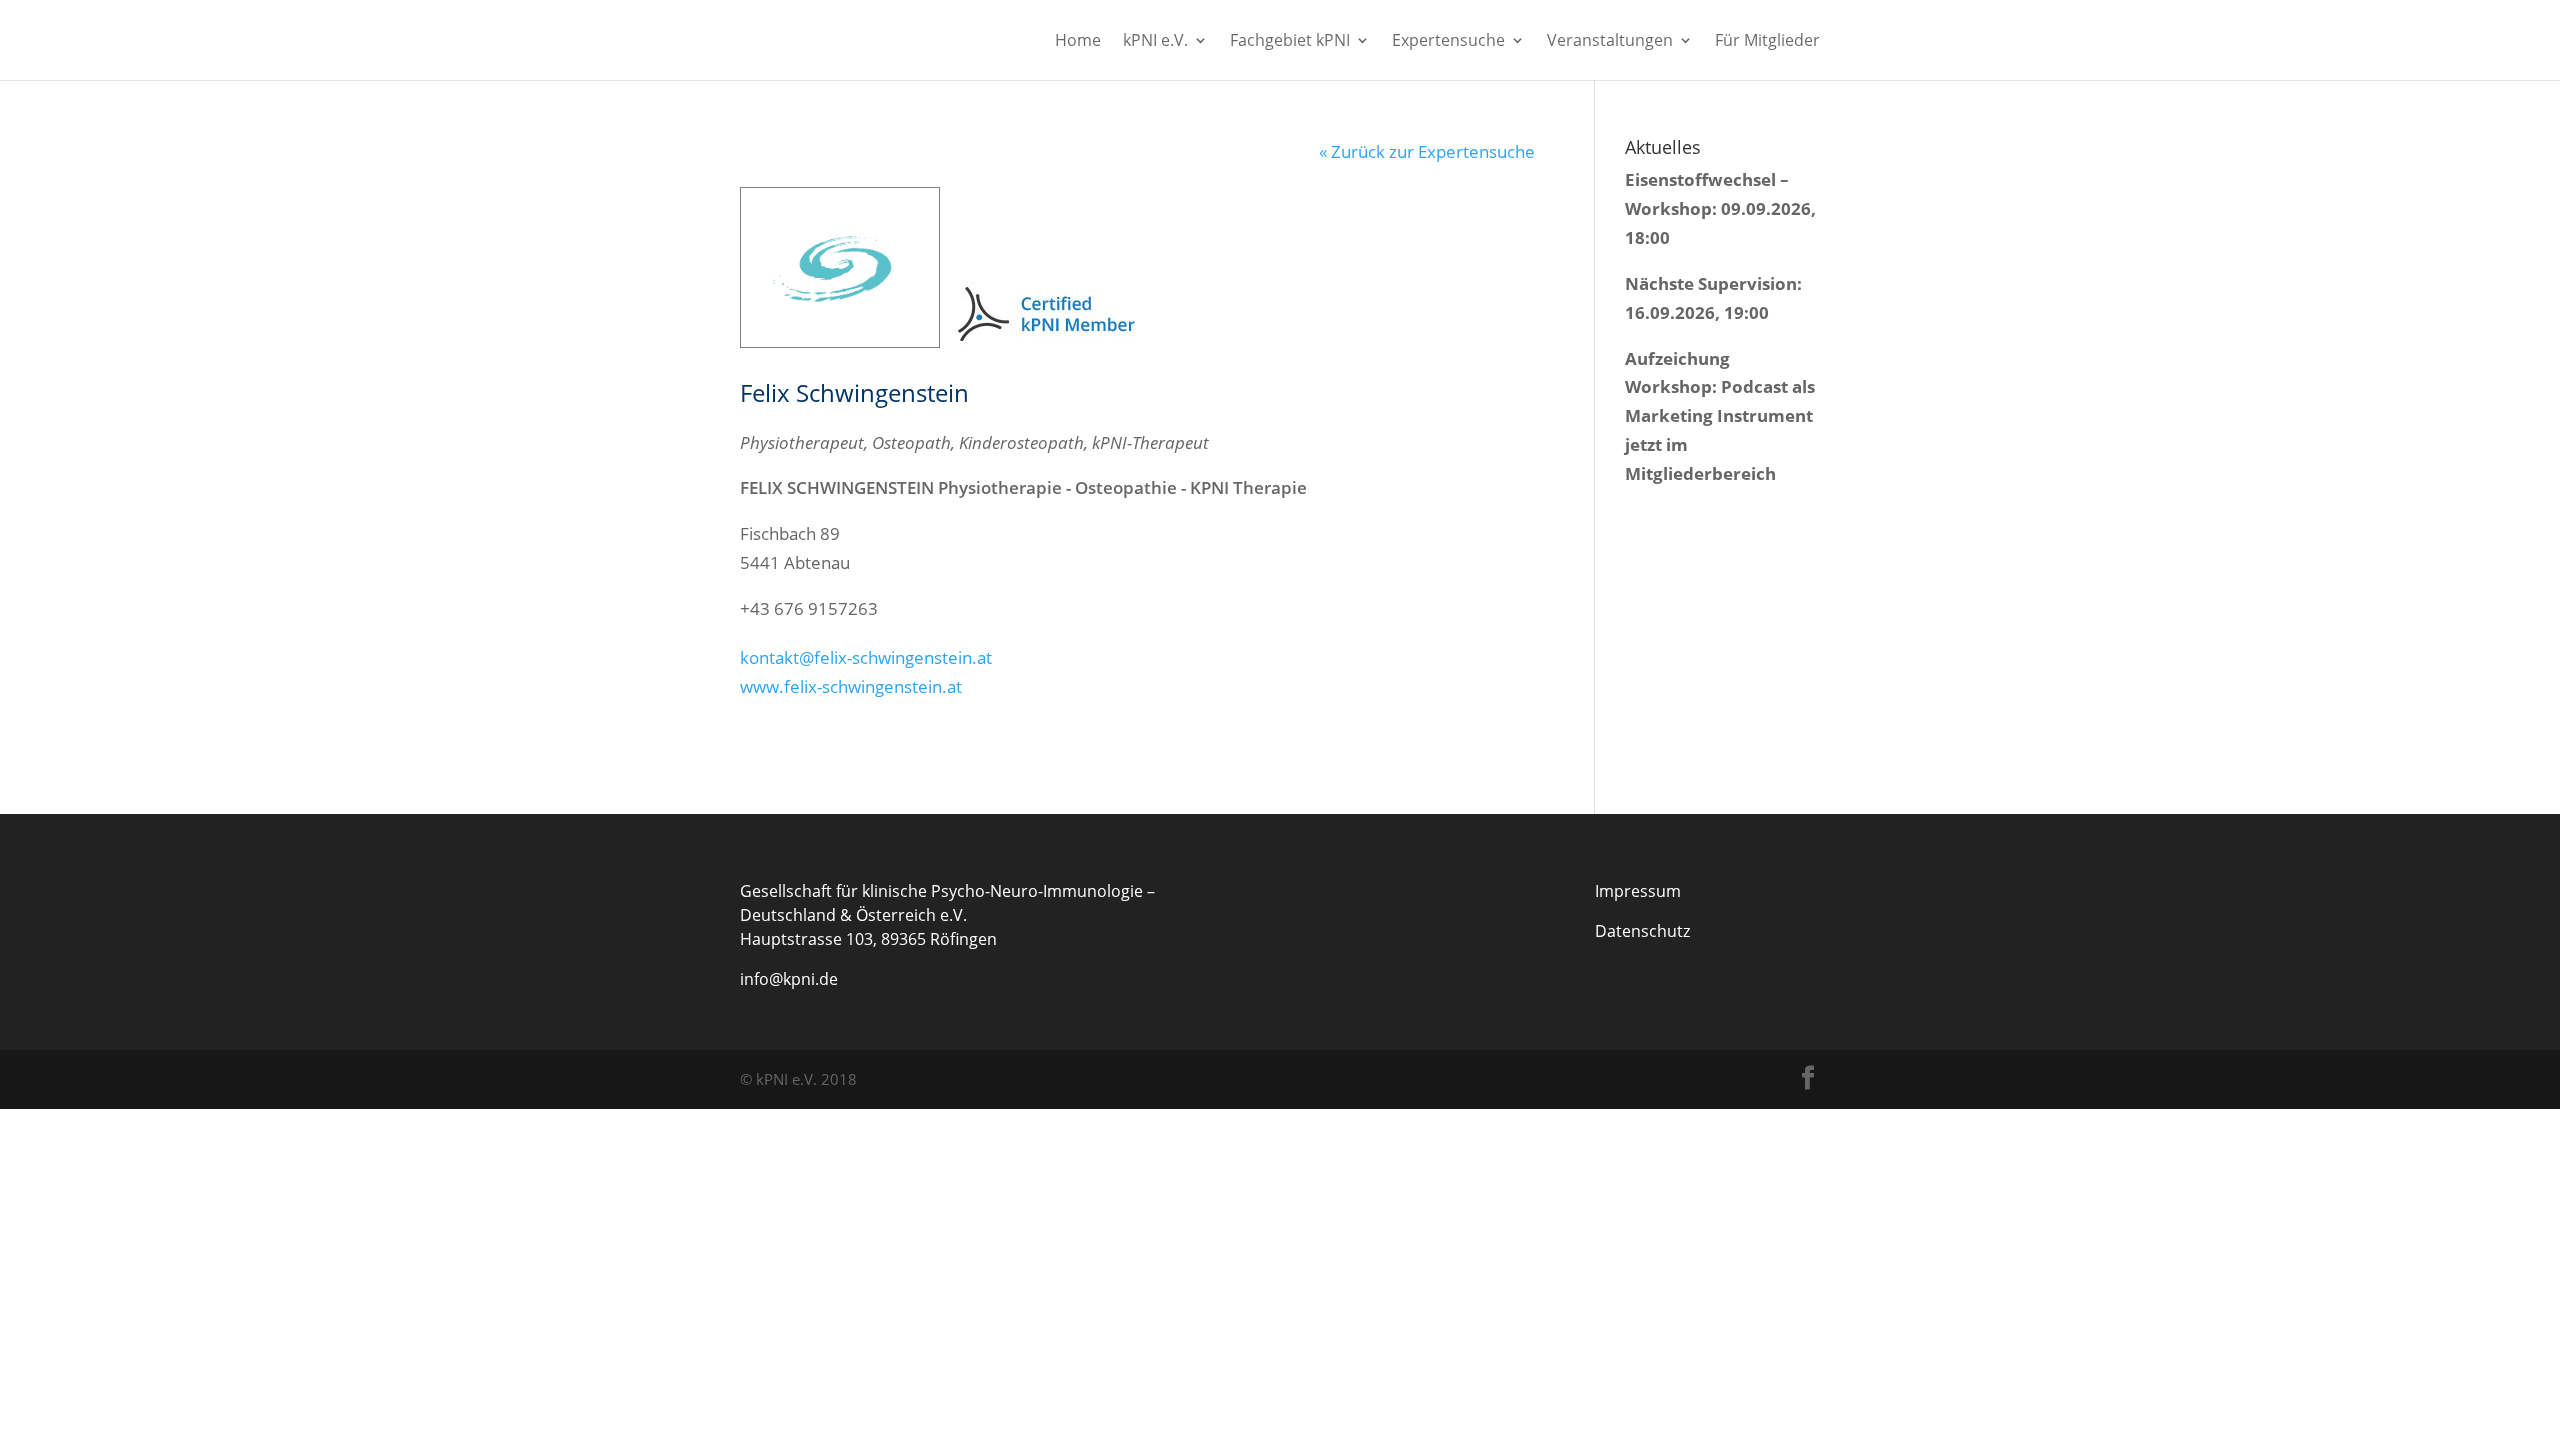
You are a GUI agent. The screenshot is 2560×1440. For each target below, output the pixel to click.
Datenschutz (1642, 931)
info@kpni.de (789, 979)
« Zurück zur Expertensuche (1427, 151)
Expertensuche (1448, 42)
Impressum (1638, 891)
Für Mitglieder (1767, 42)
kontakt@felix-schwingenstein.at (866, 657)
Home (1078, 42)
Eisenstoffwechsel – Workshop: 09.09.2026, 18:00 (1720, 208)
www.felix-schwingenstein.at (851, 686)
